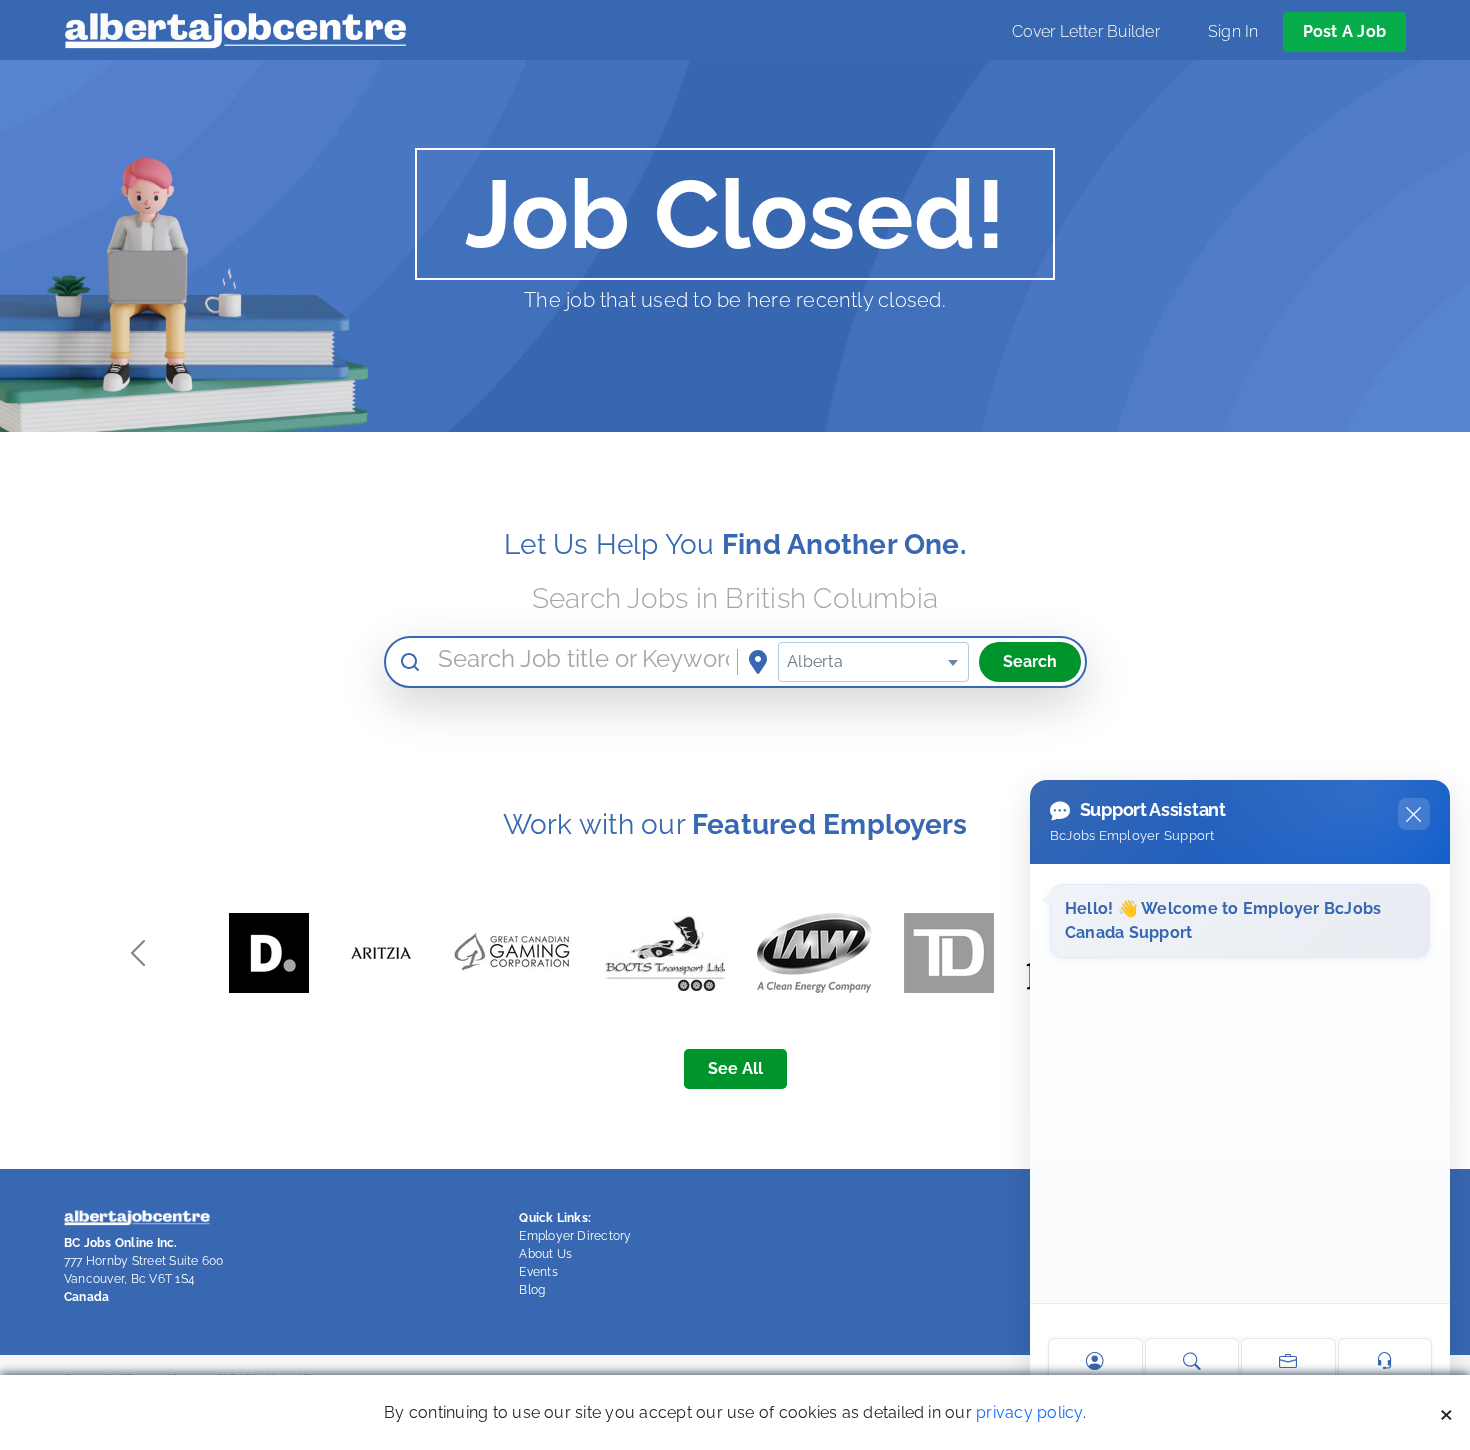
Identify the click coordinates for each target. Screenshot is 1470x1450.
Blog (532, 1290)
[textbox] (873, 662)
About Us (545, 1254)
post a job (1344, 31)
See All (735, 1068)
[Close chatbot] (1414, 814)
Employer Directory (575, 1236)
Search (1030, 661)
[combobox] (873, 662)
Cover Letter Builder (1086, 31)
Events (538, 1272)
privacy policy (1029, 1412)
